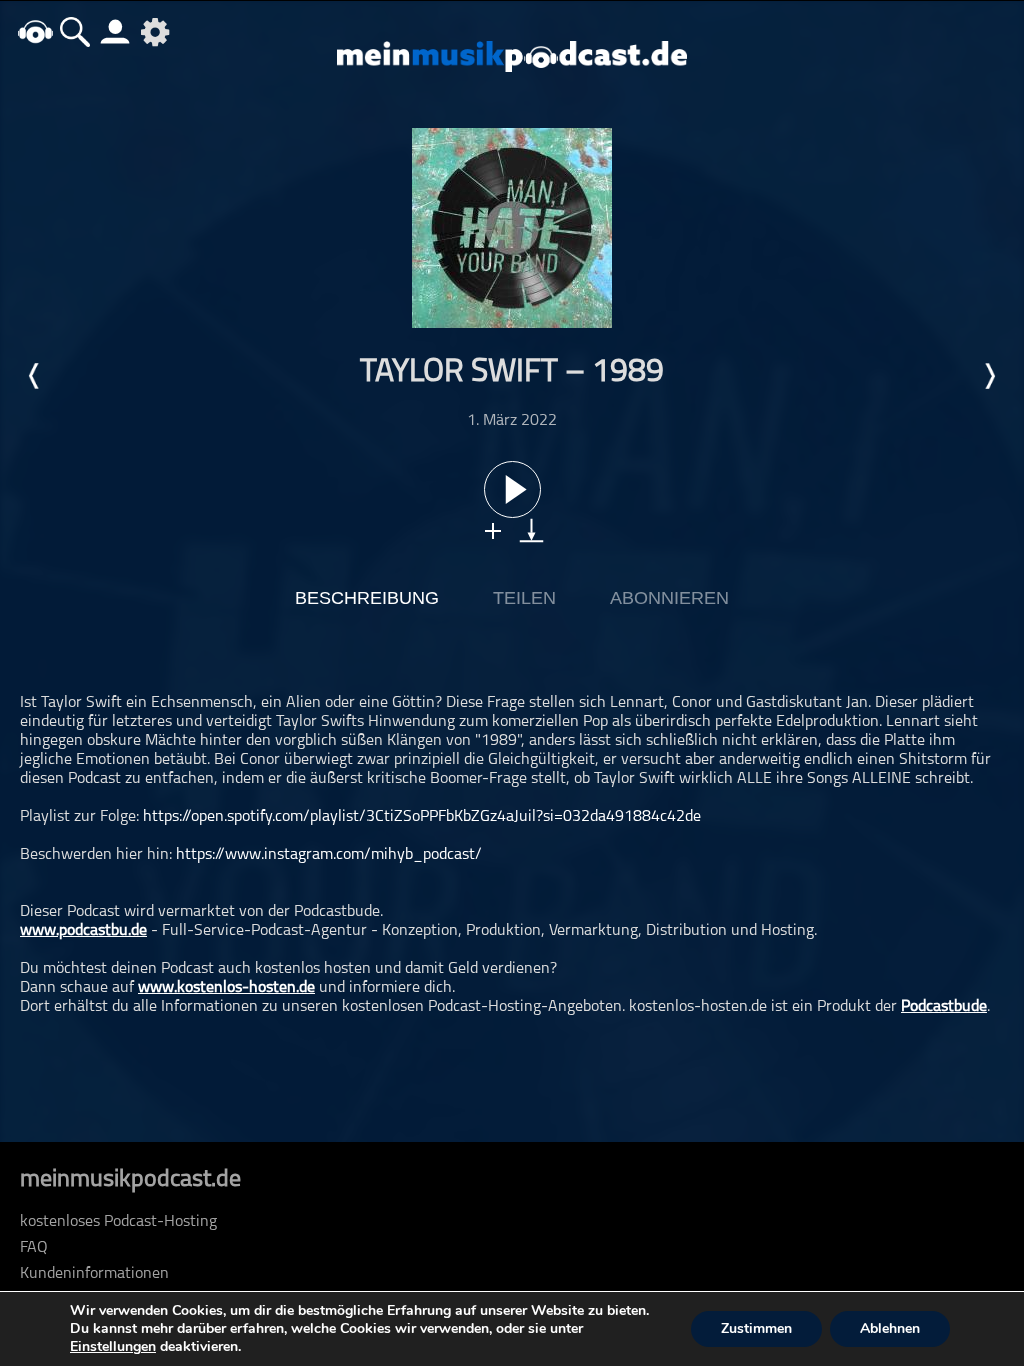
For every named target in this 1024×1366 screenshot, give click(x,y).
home (35, 31)
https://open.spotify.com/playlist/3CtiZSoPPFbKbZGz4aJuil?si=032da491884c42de (422, 817)
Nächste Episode (989, 376)
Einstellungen (113, 1347)
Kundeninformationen (94, 1274)
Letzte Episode (35, 376)
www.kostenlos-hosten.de (226, 988)
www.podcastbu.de (83, 931)
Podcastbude (944, 1007)
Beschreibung (367, 598)
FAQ (34, 1248)
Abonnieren (669, 598)
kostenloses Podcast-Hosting (118, 1222)
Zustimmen (756, 1328)
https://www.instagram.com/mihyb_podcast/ (329, 855)
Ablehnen (890, 1328)
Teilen (524, 598)
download (531, 530)
